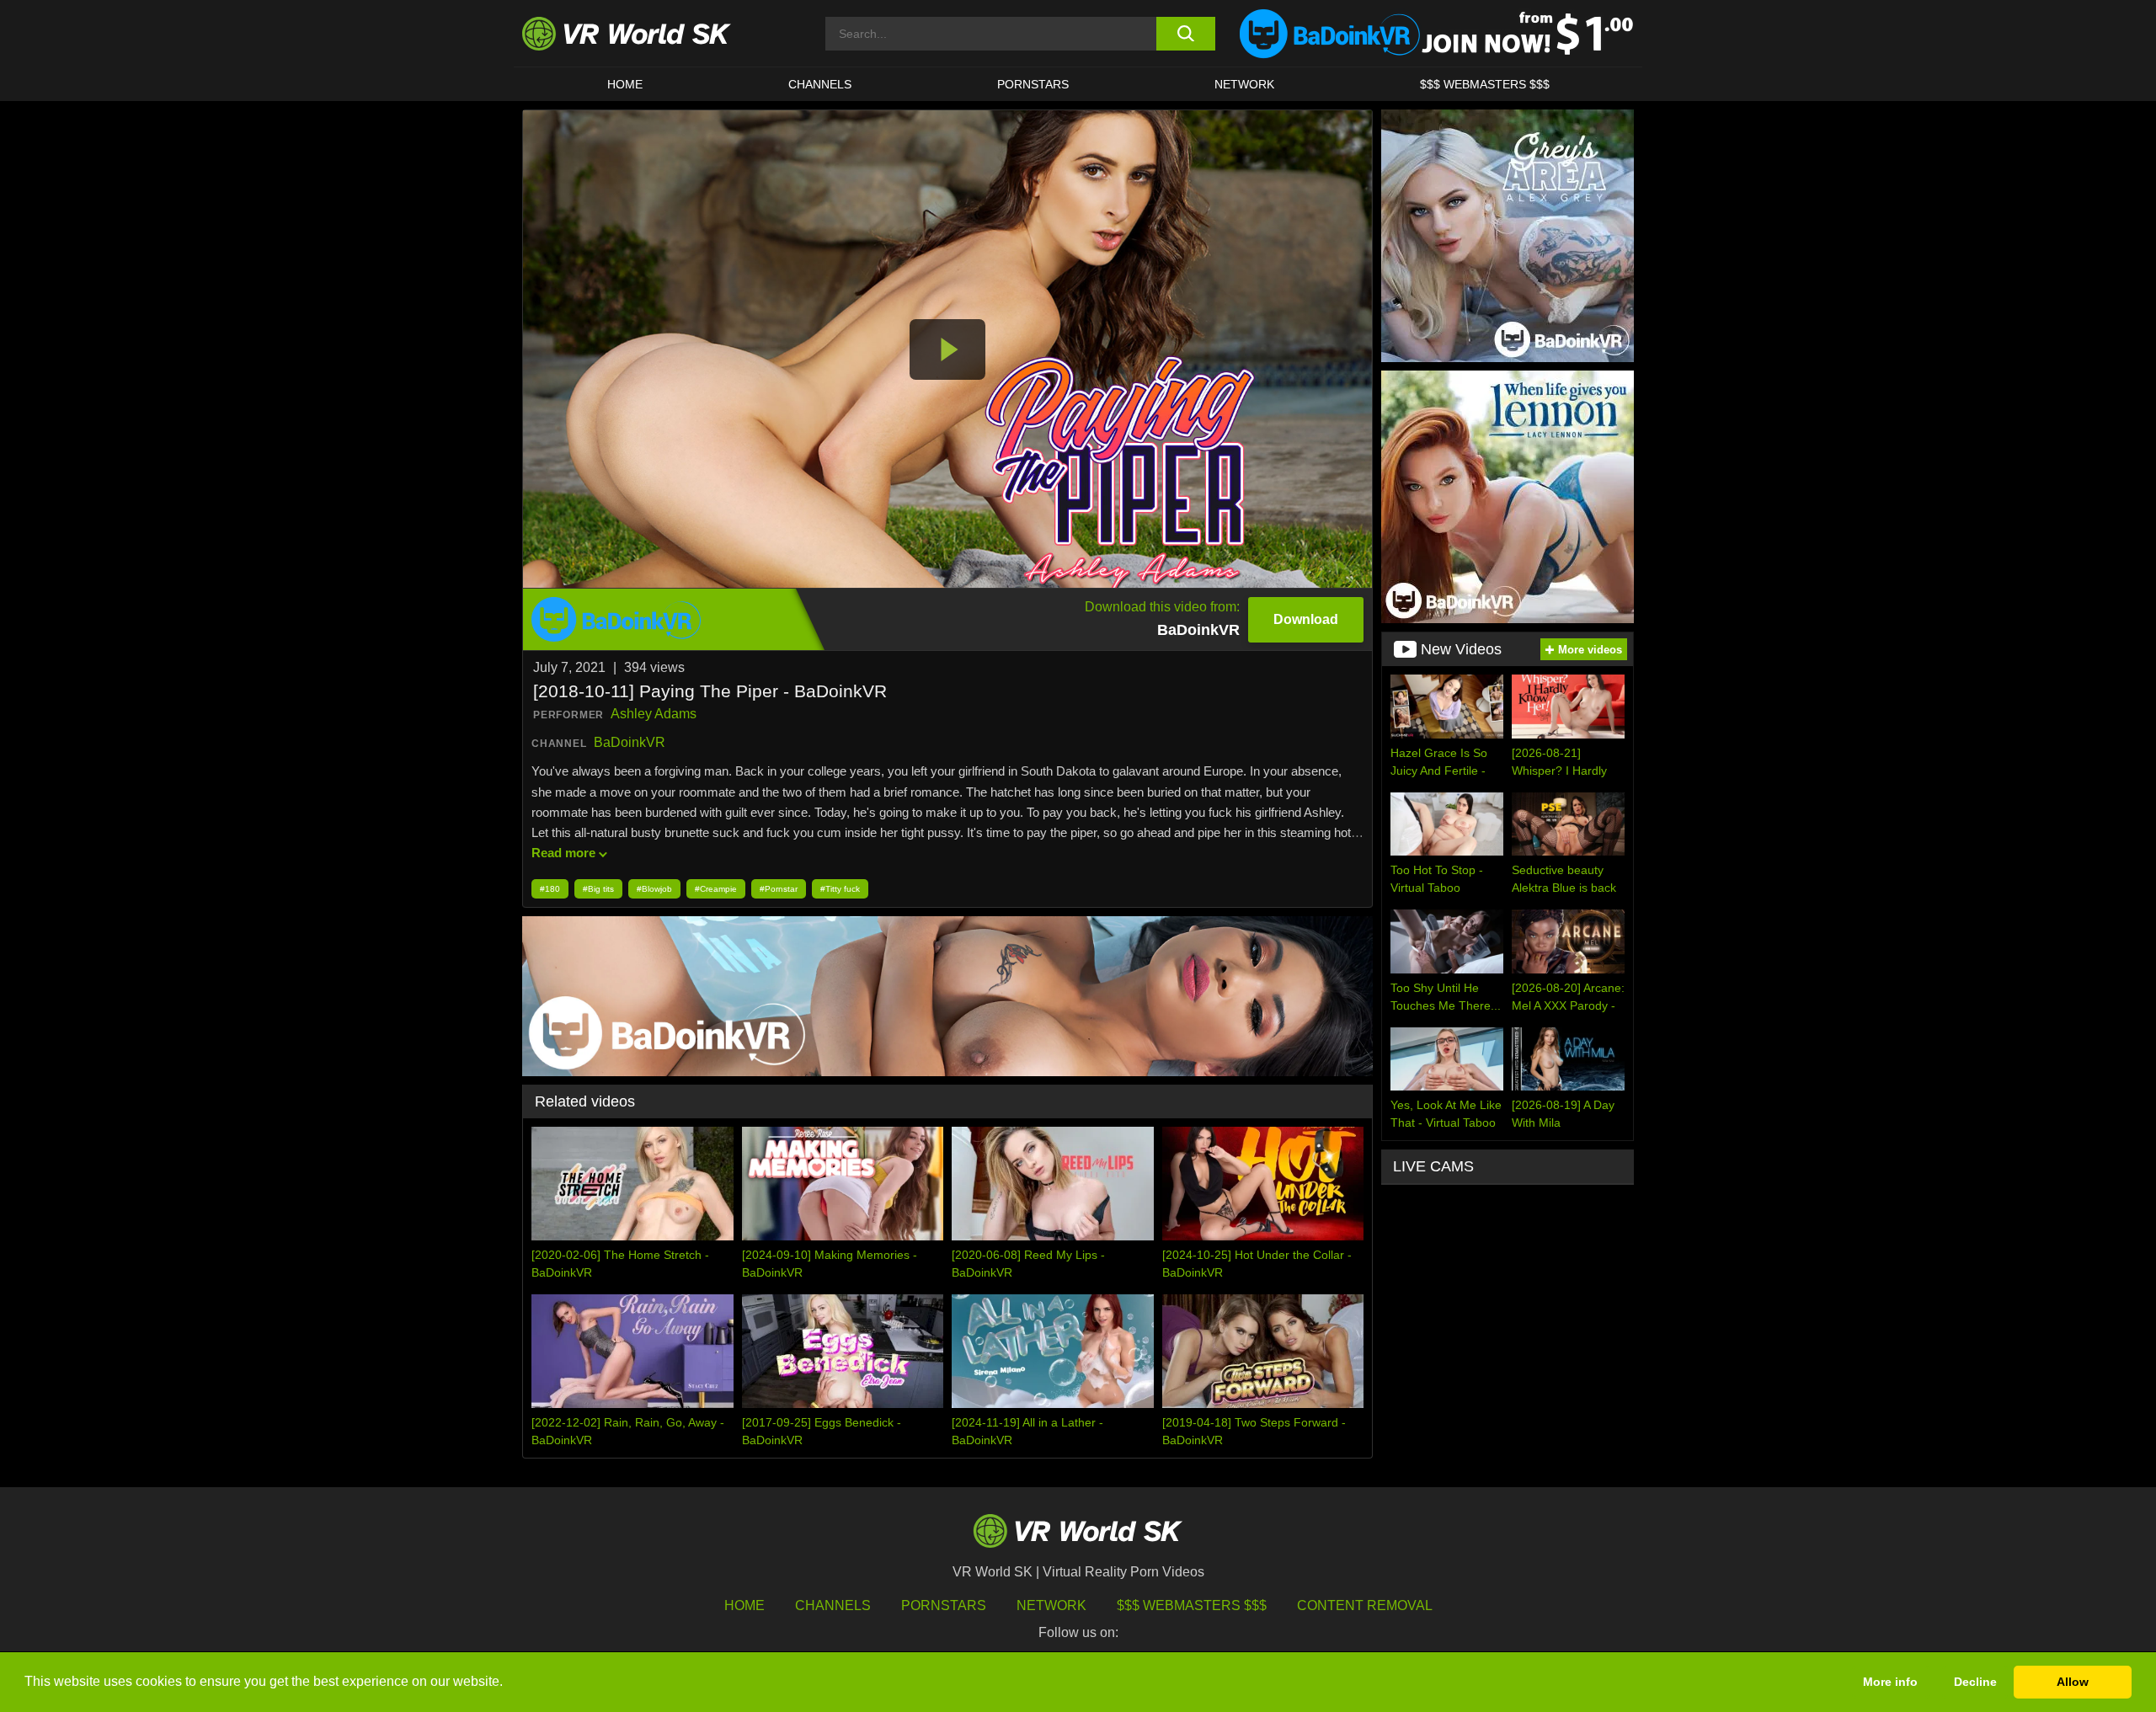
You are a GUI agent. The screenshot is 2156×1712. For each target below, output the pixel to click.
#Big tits (598, 889)
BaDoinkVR (630, 742)
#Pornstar (779, 889)
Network (1244, 84)
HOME (625, 84)
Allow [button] (2073, 1682)
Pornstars (1033, 84)
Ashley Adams (654, 714)
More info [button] (1890, 1682)
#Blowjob (654, 889)
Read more (563, 853)
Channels (820, 84)
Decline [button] (1975, 1682)
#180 (550, 889)
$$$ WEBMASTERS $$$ (1485, 84)
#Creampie (716, 889)
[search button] (1185, 34)
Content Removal (1365, 1605)
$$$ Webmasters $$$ (1192, 1605)
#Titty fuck (840, 889)
